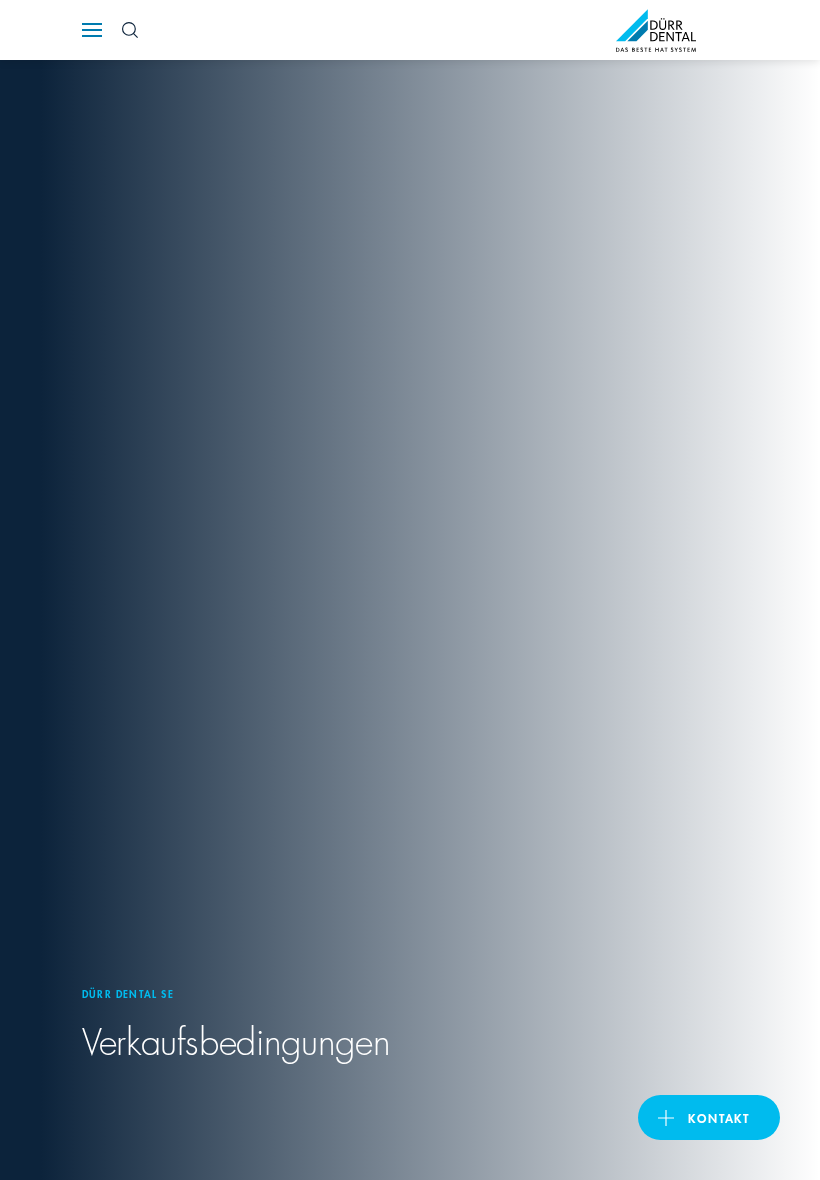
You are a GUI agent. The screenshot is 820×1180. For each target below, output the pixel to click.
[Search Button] (130, 30)
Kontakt (719, 1117)
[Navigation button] (92, 30)
